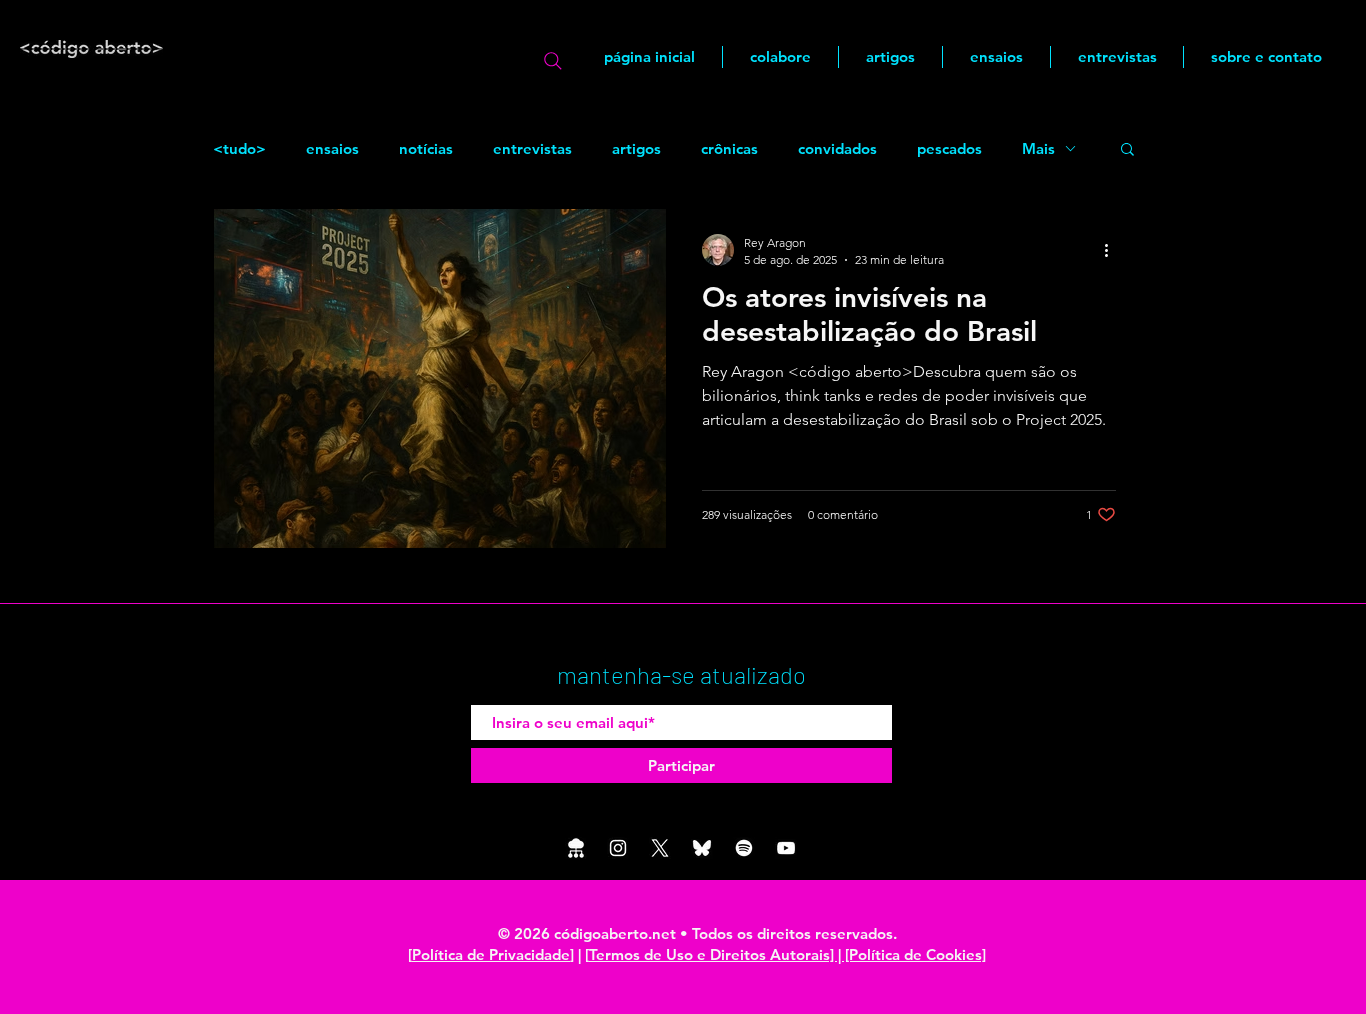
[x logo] (660, 848)
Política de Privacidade (491, 954)
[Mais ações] (1113, 250)
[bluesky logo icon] (702, 848)
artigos (636, 148)
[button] (1127, 150)
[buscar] (553, 61)
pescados (949, 148)
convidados (837, 148)
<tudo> (239, 148)
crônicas (729, 148)
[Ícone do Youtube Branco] (786, 848)
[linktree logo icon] (576, 848)
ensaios (332, 148)
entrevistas (532, 148)
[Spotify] (744, 848)
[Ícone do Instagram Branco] (618, 848)
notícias (426, 148)
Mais (1038, 148)
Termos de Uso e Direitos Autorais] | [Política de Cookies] (787, 954)
